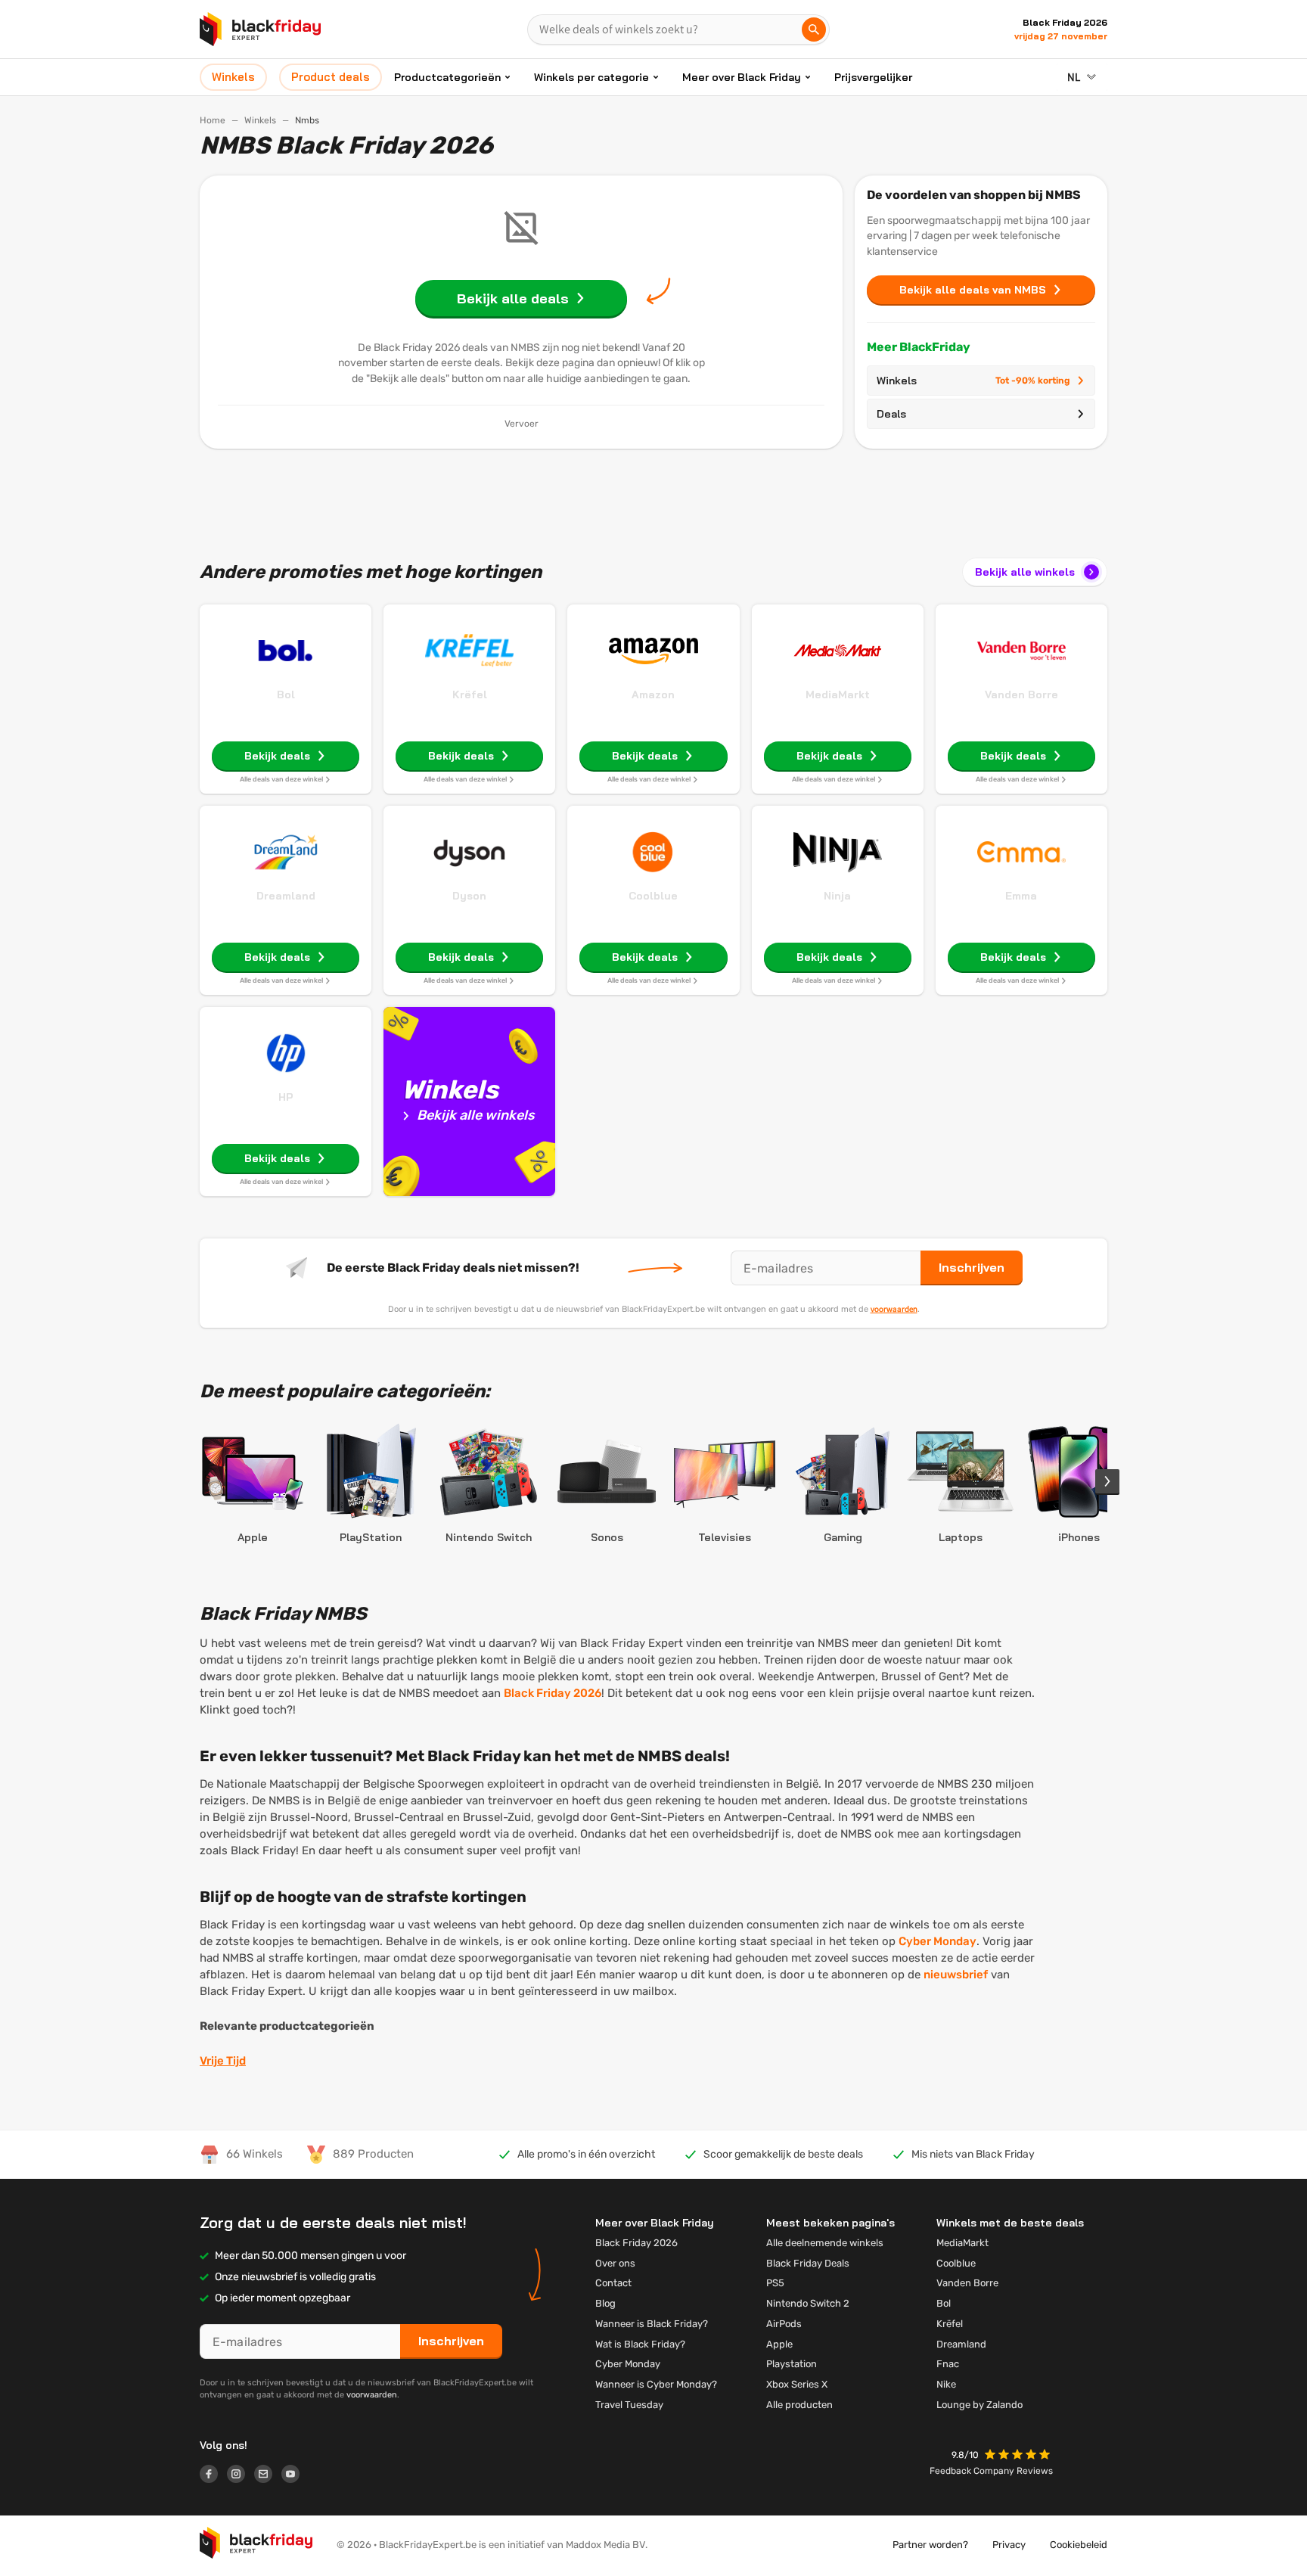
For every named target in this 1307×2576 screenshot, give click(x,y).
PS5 (775, 2283)
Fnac (948, 2364)
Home (213, 120)
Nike (946, 2384)
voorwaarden (894, 1309)
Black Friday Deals (808, 2263)
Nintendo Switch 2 (808, 2303)
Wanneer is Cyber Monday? (656, 2384)
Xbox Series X (797, 2384)
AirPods (784, 2324)
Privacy (1009, 2545)
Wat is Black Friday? (640, 2344)
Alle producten (799, 2405)
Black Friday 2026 (553, 1693)
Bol (286, 694)
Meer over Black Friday (742, 77)
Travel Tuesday (629, 2405)
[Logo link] (213, 2476)
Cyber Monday (938, 1941)
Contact (613, 2283)
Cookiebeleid (1079, 2545)
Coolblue (653, 896)
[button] (1019, 2456)
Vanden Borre (1021, 694)
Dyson (469, 896)
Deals (891, 414)
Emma (1021, 896)
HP (286, 1097)
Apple (779, 2344)
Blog (605, 2303)
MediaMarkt (838, 694)
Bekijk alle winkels (1025, 572)
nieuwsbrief (956, 1975)
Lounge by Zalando (979, 2405)
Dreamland (286, 896)
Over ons (615, 2263)
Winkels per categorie (591, 77)
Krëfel (470, 694)
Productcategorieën (447, 77)
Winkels (260, 120)
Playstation (792, 2364)
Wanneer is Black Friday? (652, 2324)
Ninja (837, 896)
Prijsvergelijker (873, 77)
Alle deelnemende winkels (825, 2243)
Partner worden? (930, 2545)
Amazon (653, 694)
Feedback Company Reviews (991, 2471)
